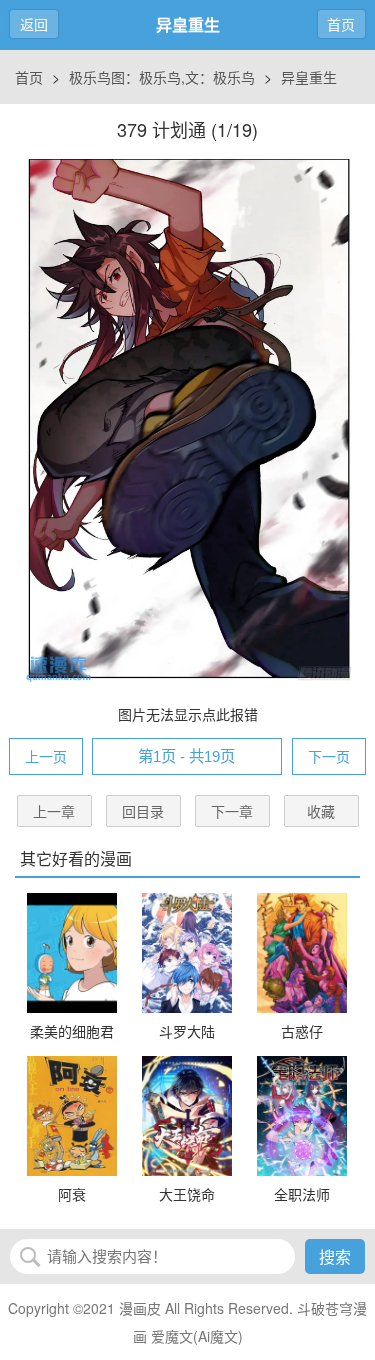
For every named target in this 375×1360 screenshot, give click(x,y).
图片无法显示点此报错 (188, 714)
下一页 (329, 756)
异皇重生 (309, 77)
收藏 (321, 811)
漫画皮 (140, 1308)
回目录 (143, 811)
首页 (341, 24)
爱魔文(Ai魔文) (197, 1336)
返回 (34, 24)
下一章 (232, 811)
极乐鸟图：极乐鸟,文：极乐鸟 (162, 77)
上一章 (54, 811)
